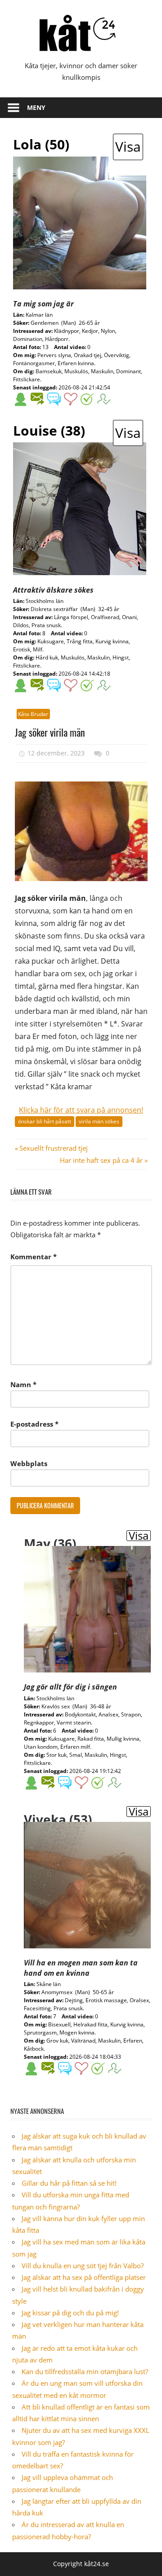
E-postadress (34, 1424)
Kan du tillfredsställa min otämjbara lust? (85, 2371)
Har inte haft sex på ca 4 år (101, 1160)
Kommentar (34, 1257)
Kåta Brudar (33, 714)
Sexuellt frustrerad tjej (53, 1148)
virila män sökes (99, 1121)
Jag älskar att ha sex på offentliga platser (84, 2277)
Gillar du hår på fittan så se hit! (69, 2183)
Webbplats (29, 1463)
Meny (36, 107)
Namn (23, 1384)
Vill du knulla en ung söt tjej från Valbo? (83, 2266)
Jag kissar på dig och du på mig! (70, 2313)
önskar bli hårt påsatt (45, 1121)
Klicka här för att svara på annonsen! (81, 1110)
